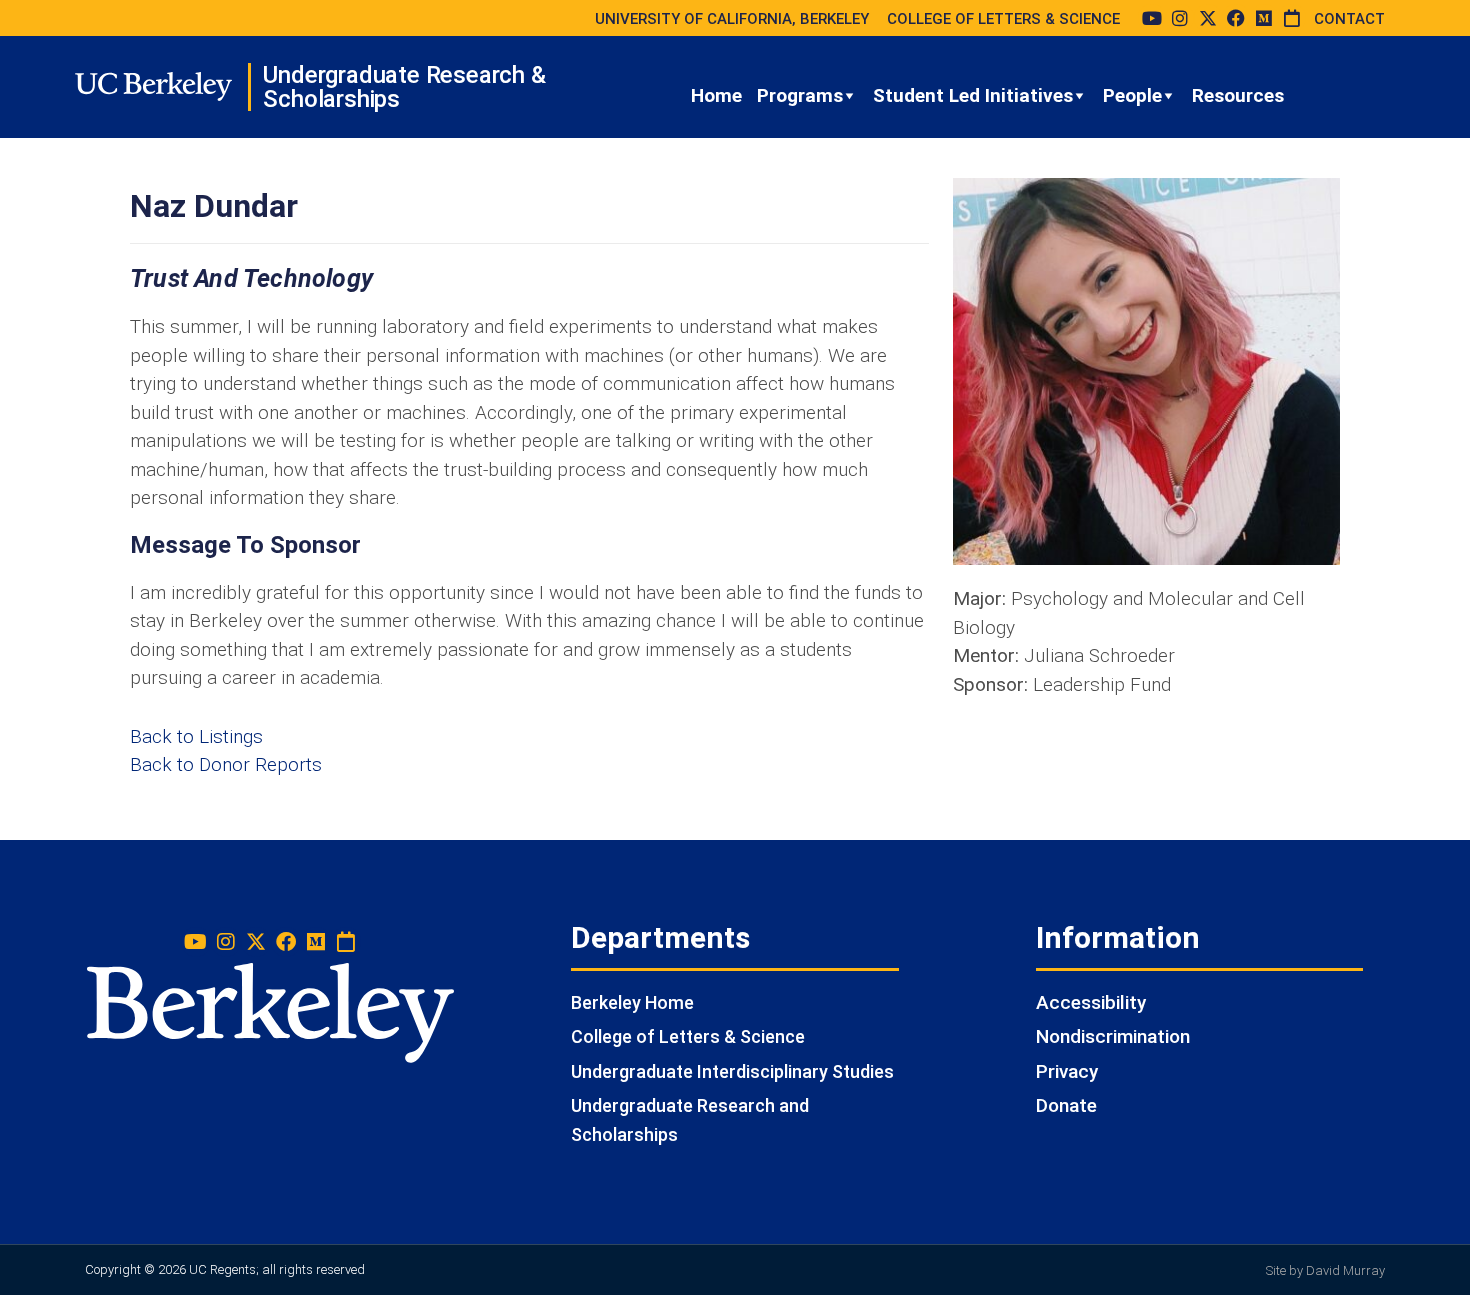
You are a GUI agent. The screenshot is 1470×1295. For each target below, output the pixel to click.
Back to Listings (196, 736)
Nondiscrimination (1113, 1036)
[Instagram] (1180, 18)
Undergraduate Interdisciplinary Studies (732, 1071)
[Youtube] (1152, 18)
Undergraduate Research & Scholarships (404, 87)
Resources (1238, 95)
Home (716, 95)
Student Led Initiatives (973, 95)
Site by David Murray (1325, 1270)
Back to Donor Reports (226, 764)
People (1132, 95)
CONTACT (1349, 19)
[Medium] (1264, 18)
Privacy (1067, 1071)
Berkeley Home (632, 1002)
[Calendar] (1292, 18)
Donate (1066, 1105)
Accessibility (1091, 1002)
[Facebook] (1236, 18)
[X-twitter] (1208, 18)
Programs (800, 95)
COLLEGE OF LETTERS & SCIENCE (1003, 19)
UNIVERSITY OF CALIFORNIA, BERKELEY (732, 19)
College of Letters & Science (688, 1036)
